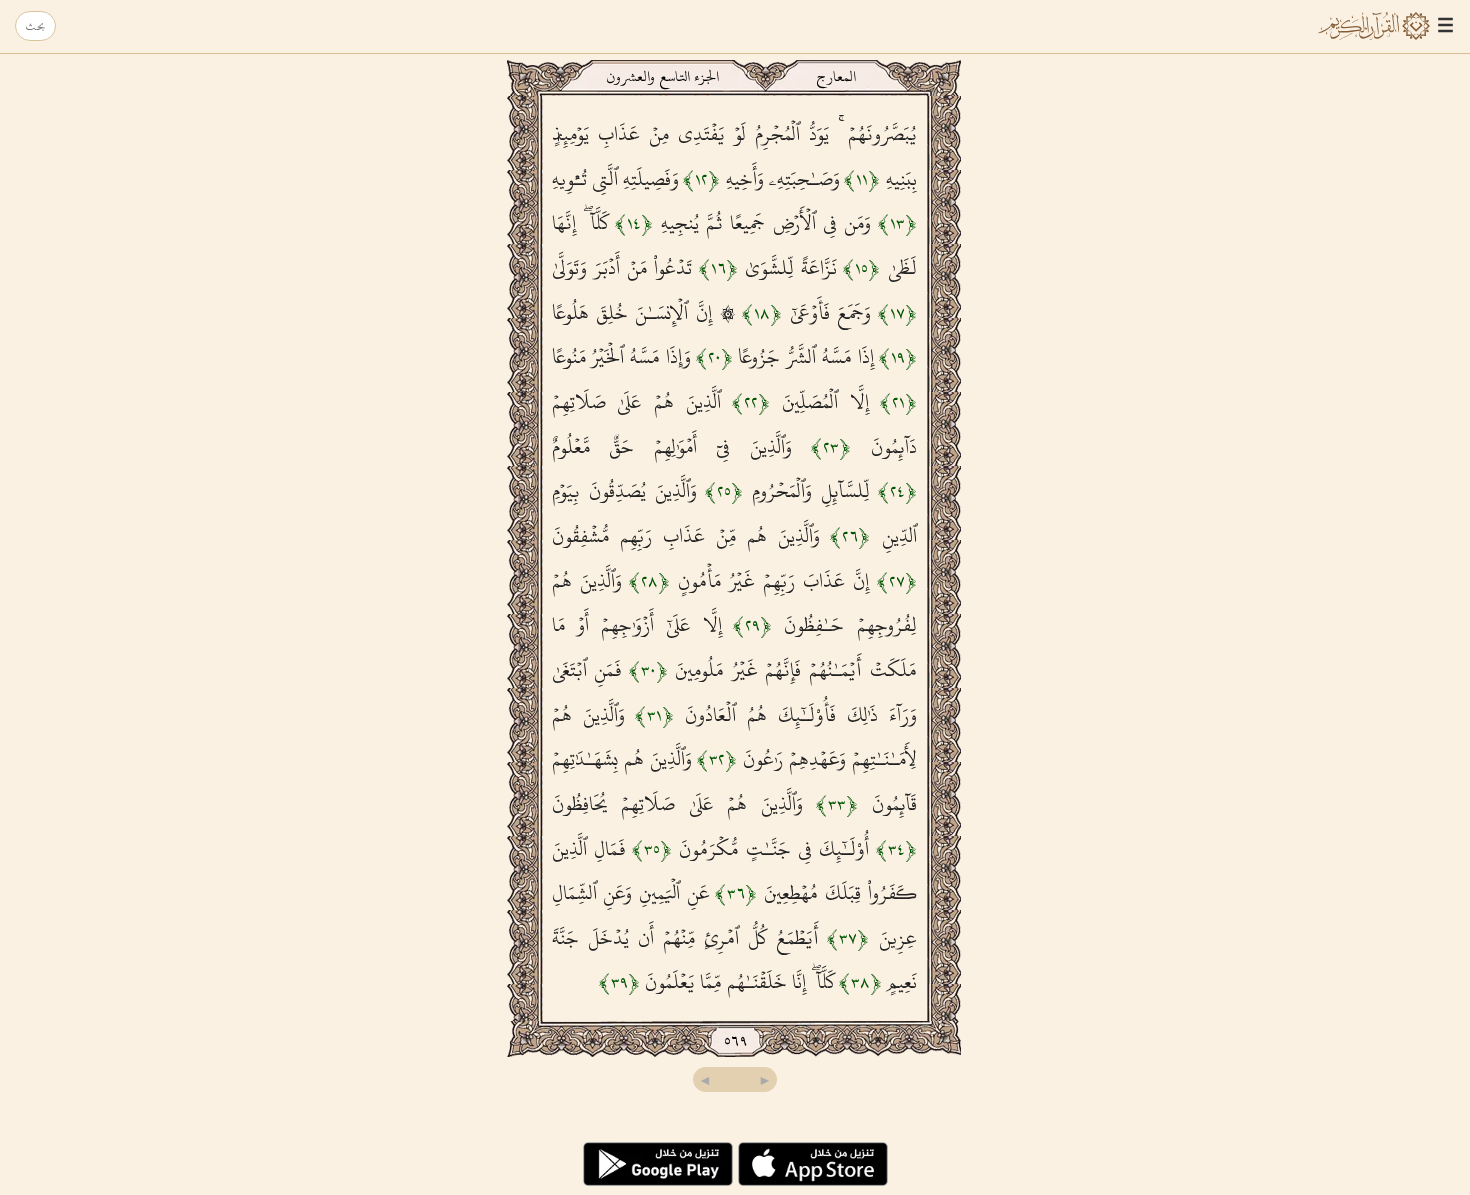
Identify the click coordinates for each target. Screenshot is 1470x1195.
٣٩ (619, 982)
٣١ (654, 715)
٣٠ (648, 670)
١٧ (897, 313)
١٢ (701, 179)
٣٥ (652, 849)
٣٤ (896, 849)
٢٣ (831, 447)
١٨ (762, 313)
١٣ (897, 223)
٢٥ (724, 491)
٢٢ (751, 402)
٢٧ (897, 581)
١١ (862, 179)
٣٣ (837, 804)
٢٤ (897, 491)
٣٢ (717, 759)
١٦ (718, 268)
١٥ (861, 268)
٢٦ (850, 536)
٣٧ (848, 938)
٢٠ (714, 357)
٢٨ (649, 581)
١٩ (898, 357)
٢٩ (752, 625)
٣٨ (860, 982)
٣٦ (736, 893)
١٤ (634, 223)
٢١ (898, 402)
